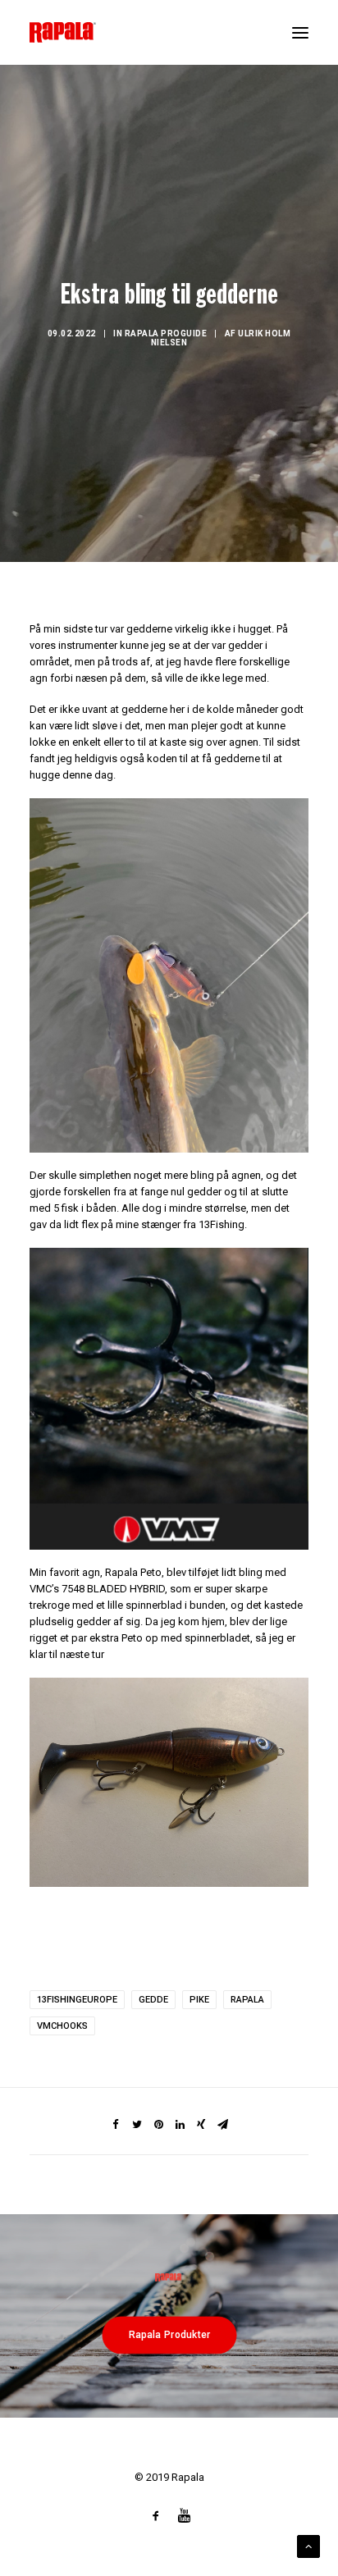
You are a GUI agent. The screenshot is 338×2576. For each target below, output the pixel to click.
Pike (199, 2000)
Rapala (247, 2000)
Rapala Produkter (169, 2335)
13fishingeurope (77, 2000)
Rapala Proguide (166, 333)
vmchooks (62, 2026)
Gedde (153, 2000)
